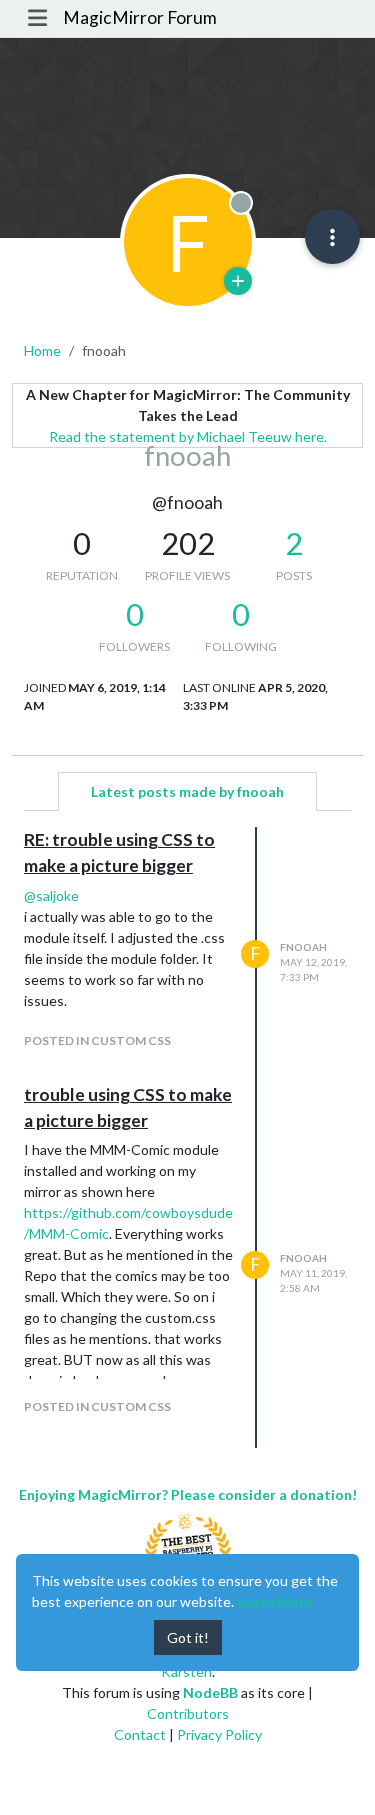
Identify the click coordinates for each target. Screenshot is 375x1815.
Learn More (275, 1601)
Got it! (188, 1637)
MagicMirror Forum (140, 17)
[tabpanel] (187, 1137)
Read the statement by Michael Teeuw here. (188, 436)
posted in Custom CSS (97, 1040)
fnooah (303, 947)
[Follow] (238, 281)
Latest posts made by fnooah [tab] (187, 791)
